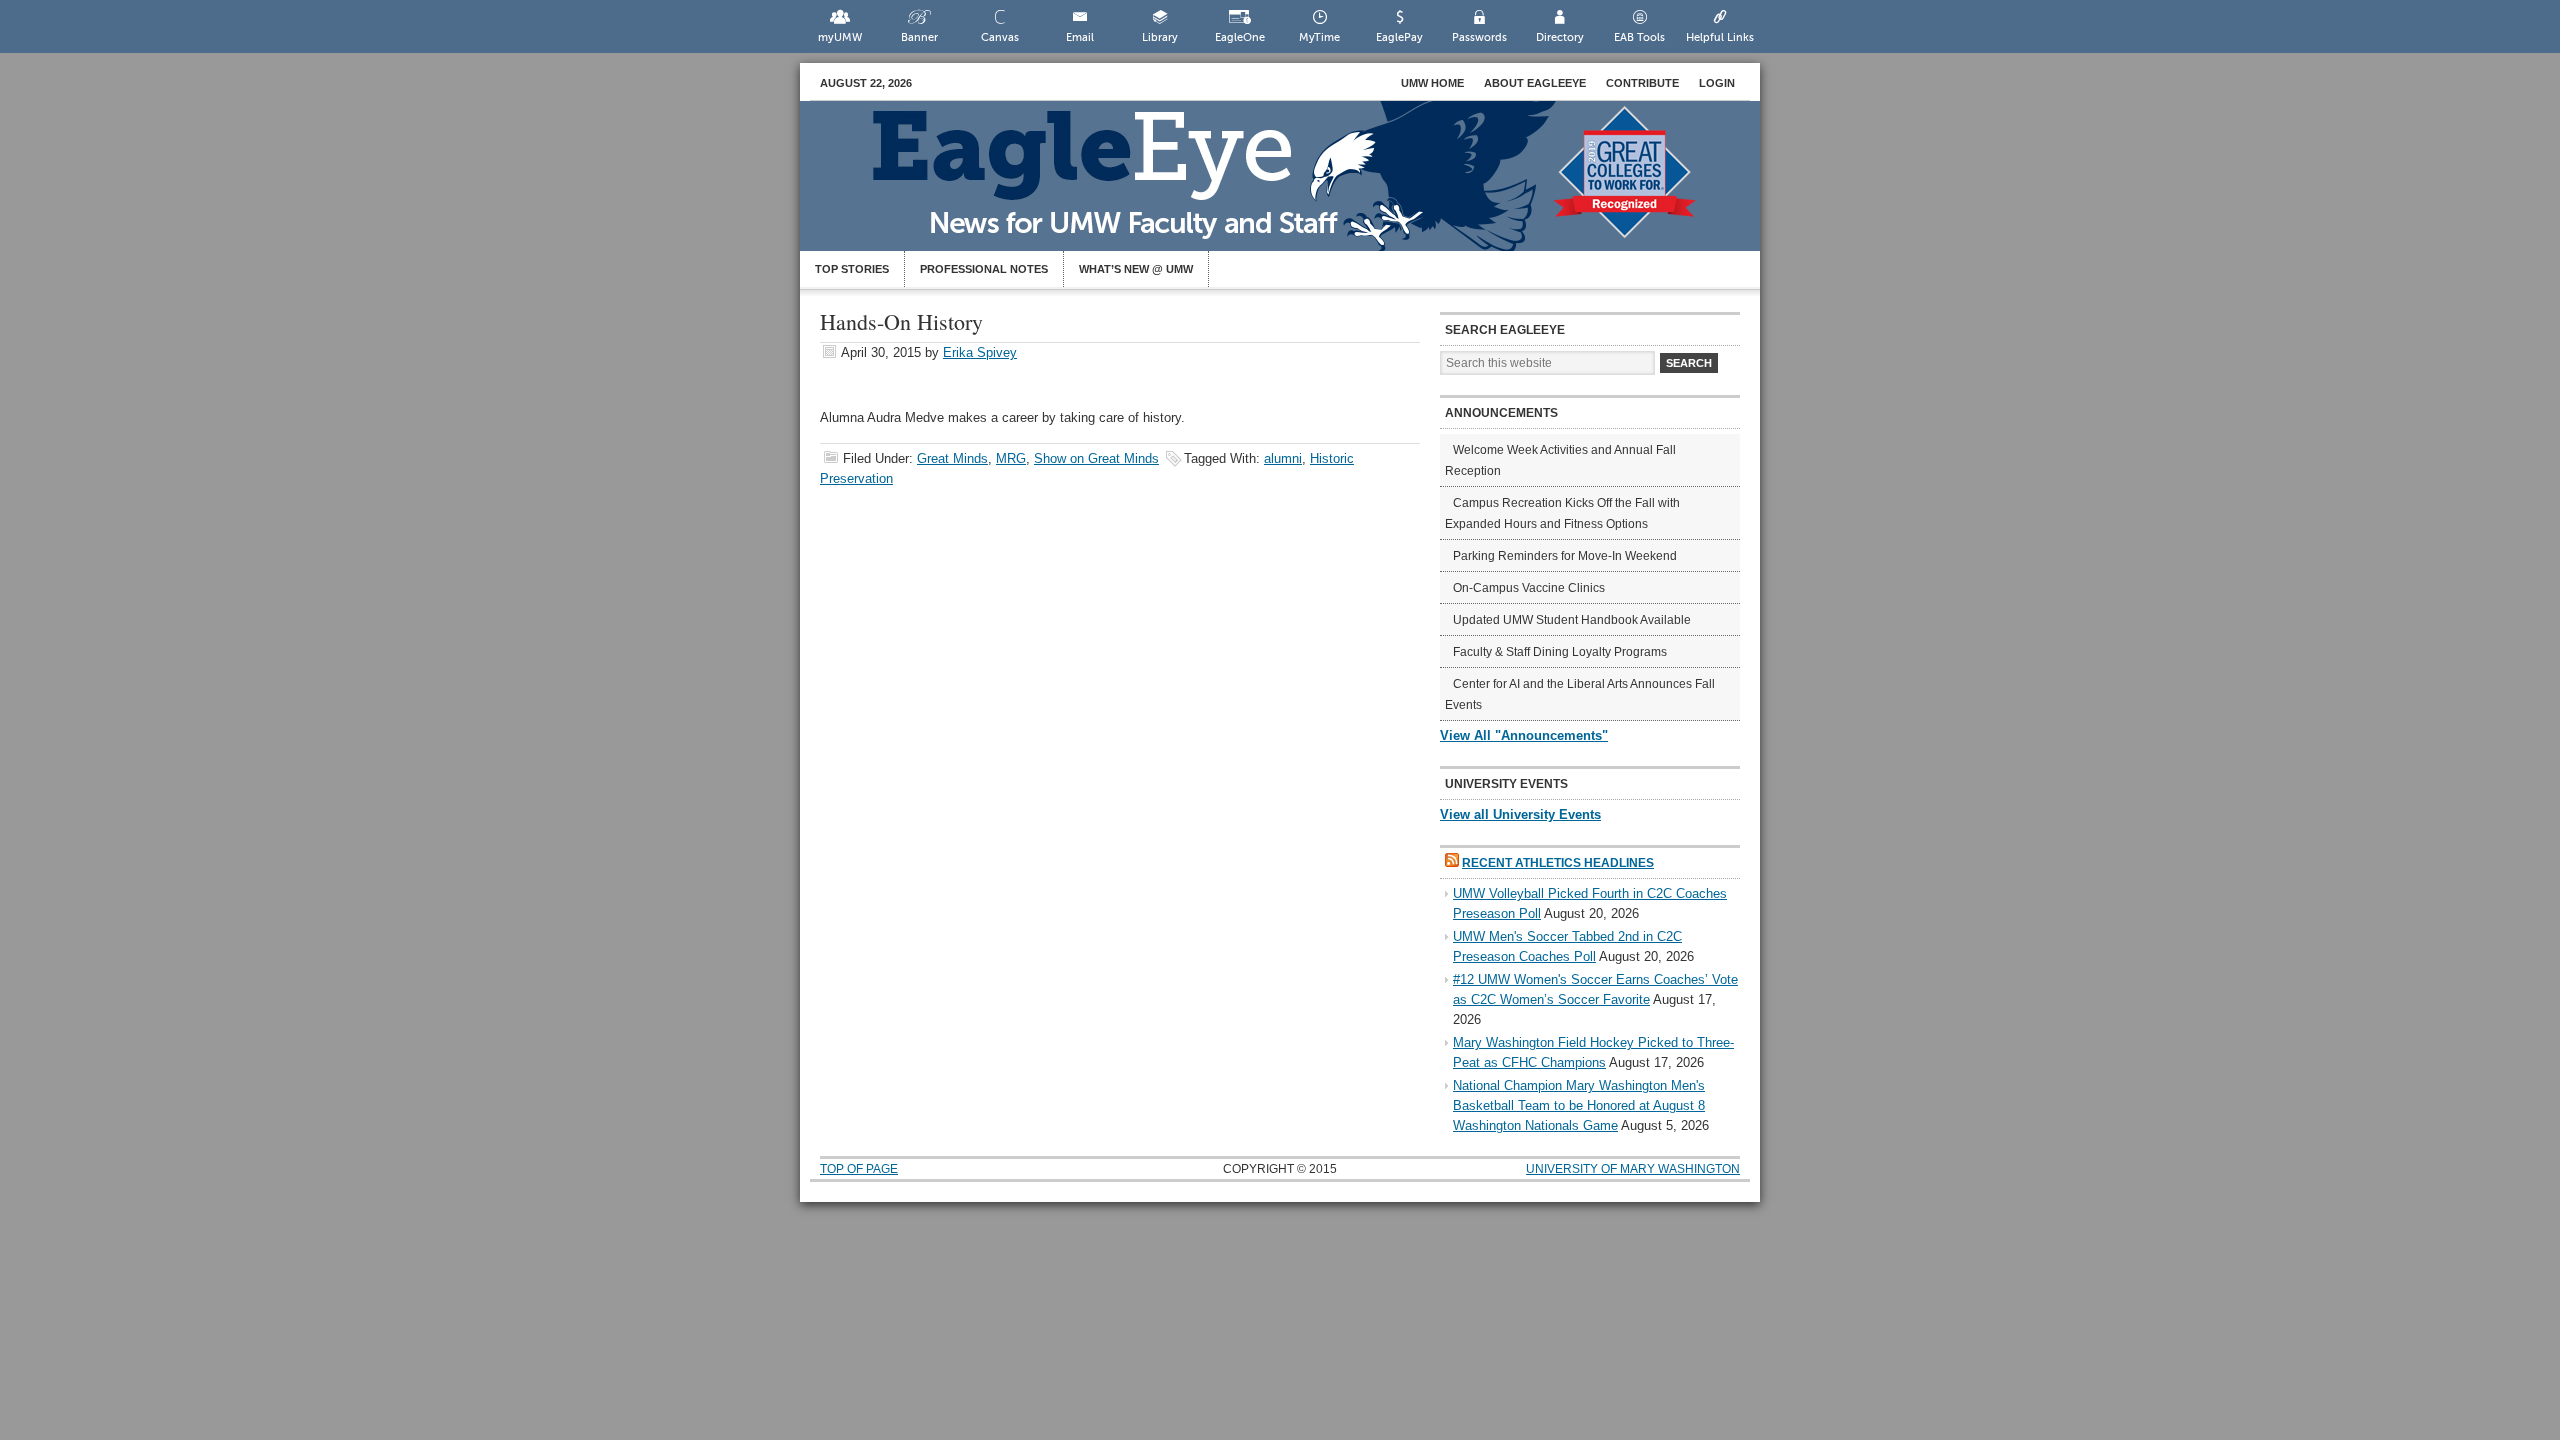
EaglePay (1399, 37)
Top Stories (852, 269)
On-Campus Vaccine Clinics (1529, 588)
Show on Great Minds (1096, 458)
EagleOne (1240, 37)
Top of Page (859, 1169)
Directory (1560, 37)
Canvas (1000, 37)
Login (1717, 83)
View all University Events (1520, 814)
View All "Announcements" (1524, 735)
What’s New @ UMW (1136, 269)
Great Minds (952, 458)
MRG (1011, 458)
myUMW (840, 37)
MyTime (1319, 37)
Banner (919, 37)
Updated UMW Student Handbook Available (1572, 620)
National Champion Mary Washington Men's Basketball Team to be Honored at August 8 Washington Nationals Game (1579, 1105)
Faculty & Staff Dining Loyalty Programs (1560, 652)
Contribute (1642, 83)
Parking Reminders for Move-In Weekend (1565, 556)
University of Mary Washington (1633, 1169)
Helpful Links (1720, 37)
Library (1160, 37)
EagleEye (1300, 186)
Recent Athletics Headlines (1558, 863)
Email (1080, 37)
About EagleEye (1535, 83)
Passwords (1479, 37)
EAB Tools (1639, 37)
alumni (1283, 458)
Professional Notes (984, 269)
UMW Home (1432, 83)
